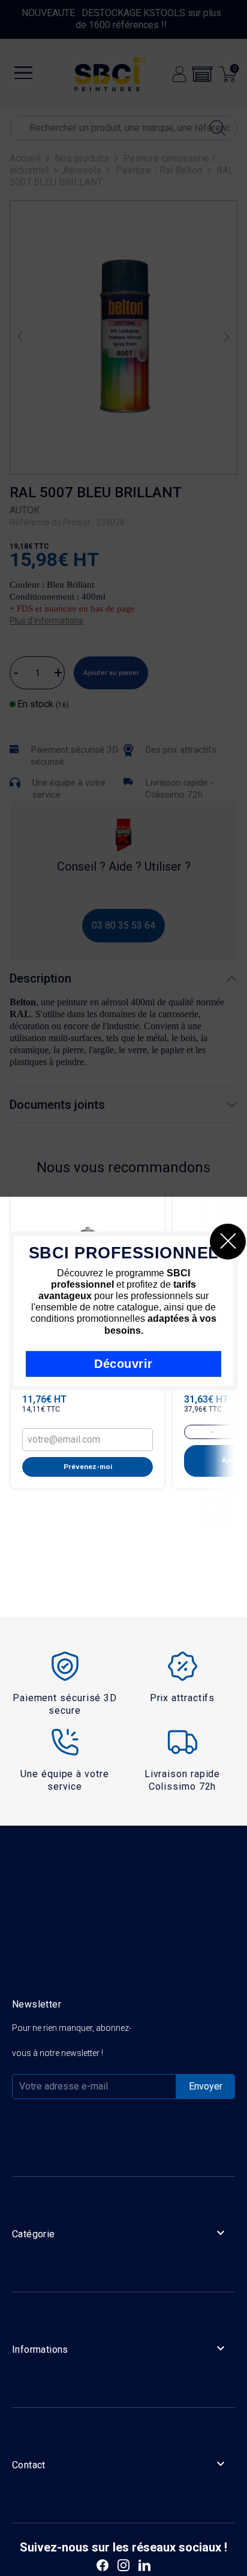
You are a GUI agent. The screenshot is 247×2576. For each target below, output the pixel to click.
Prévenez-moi (88, 1467)
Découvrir (123, 1364)
